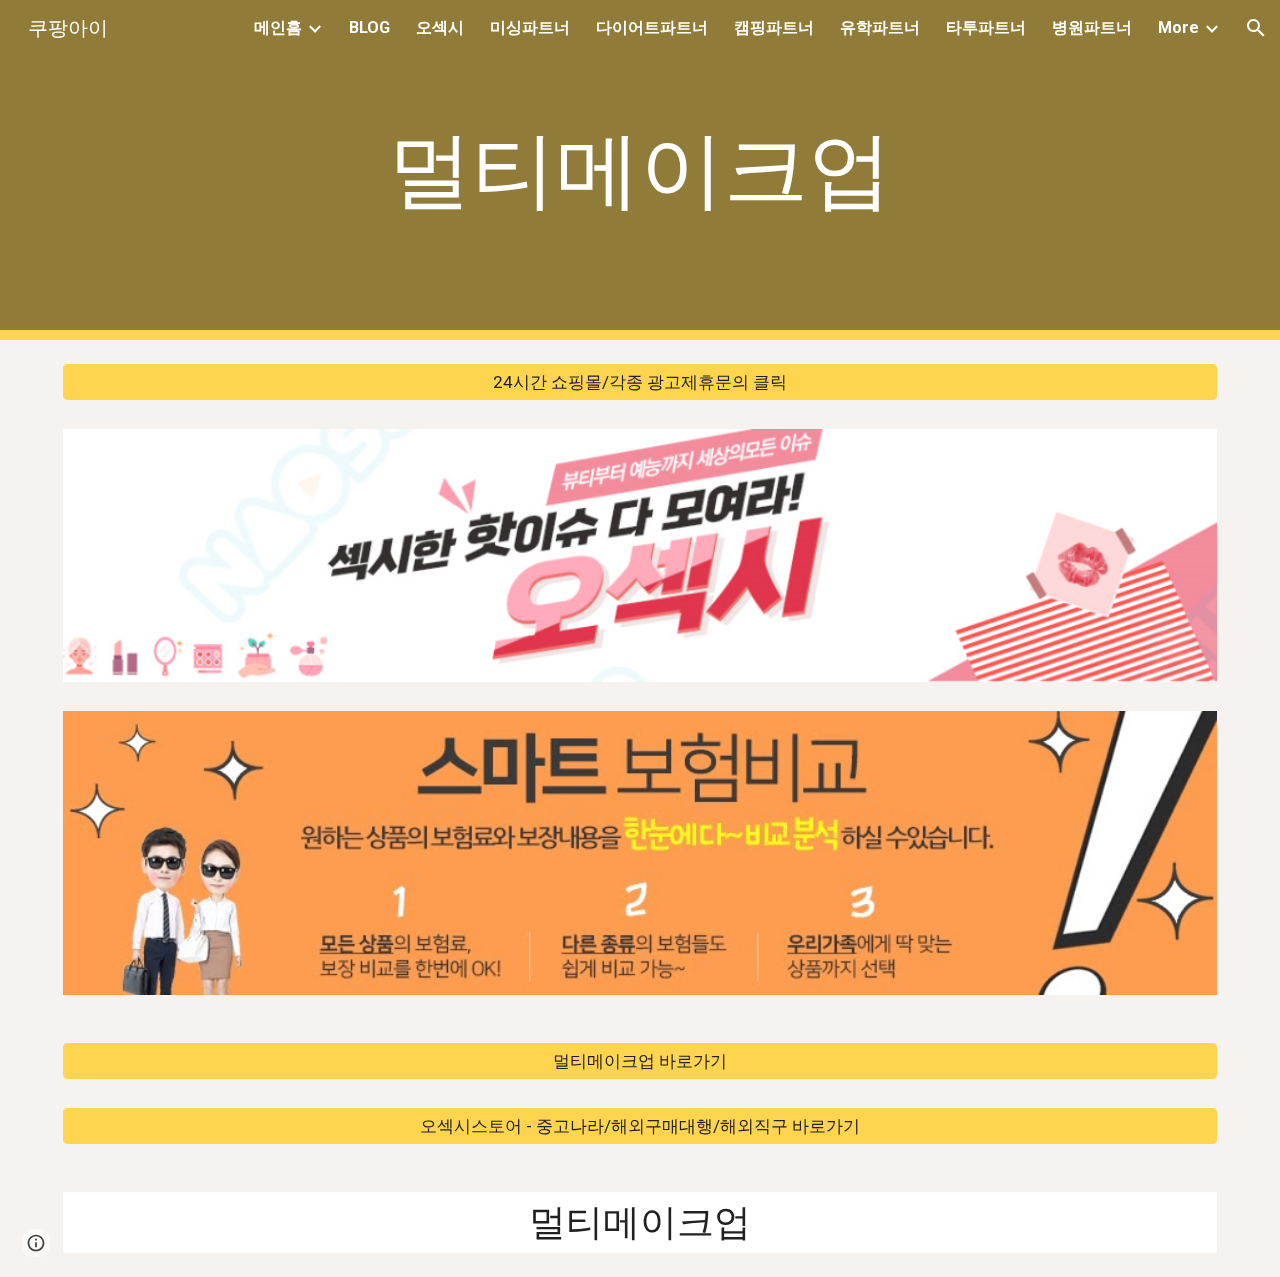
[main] (640, 170)
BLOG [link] (369, 27)
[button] (1256, 28)
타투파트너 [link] (986, 27)
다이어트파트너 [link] (652, 27)
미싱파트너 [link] (530, 27)
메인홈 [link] (278, 27)
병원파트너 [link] (1092, 27)
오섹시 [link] (440, 27)
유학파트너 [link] (880, 27)
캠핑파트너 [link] (774, 27)
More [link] (1178, 27)
